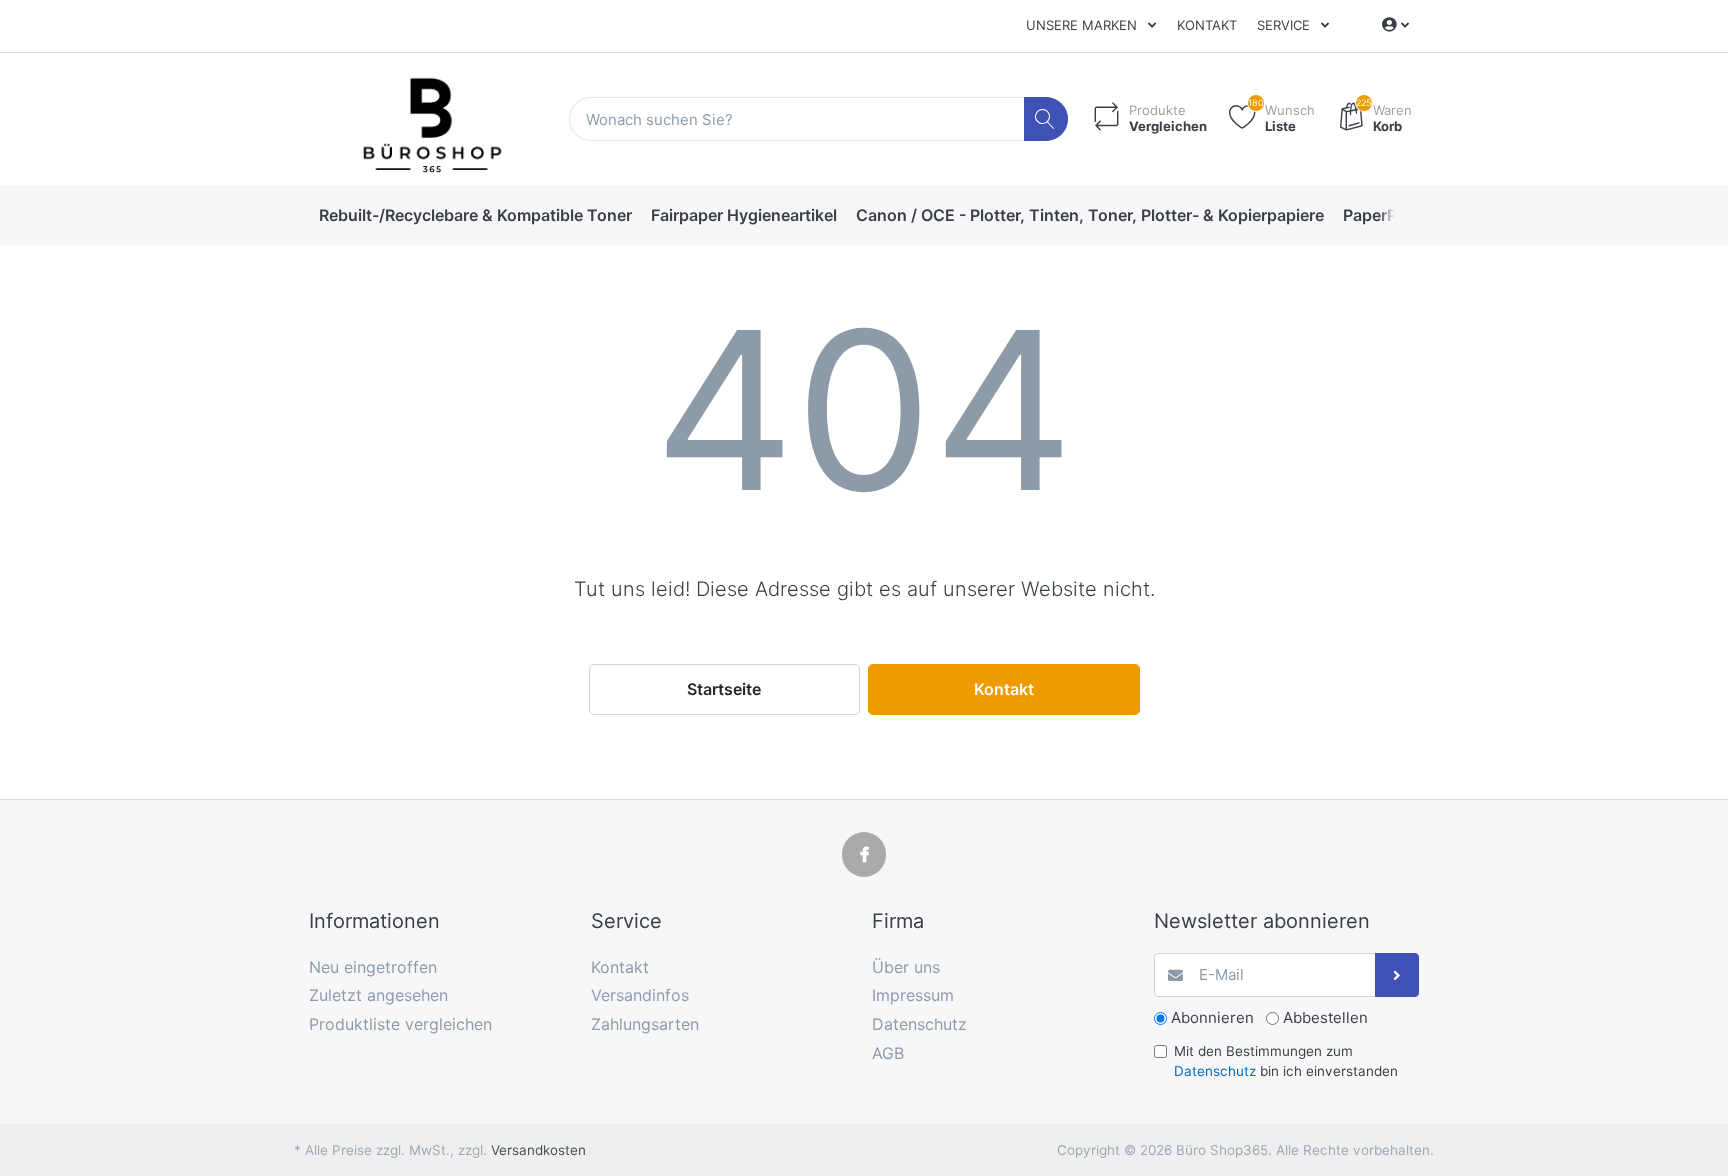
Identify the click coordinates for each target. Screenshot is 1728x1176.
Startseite (724, 689)
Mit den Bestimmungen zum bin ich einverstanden (1286, 1061)
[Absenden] (1397, 975)
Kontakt (1207, 25)
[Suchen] (1046, 119)
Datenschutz (1215, 1071)
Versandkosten (538, 1150)
